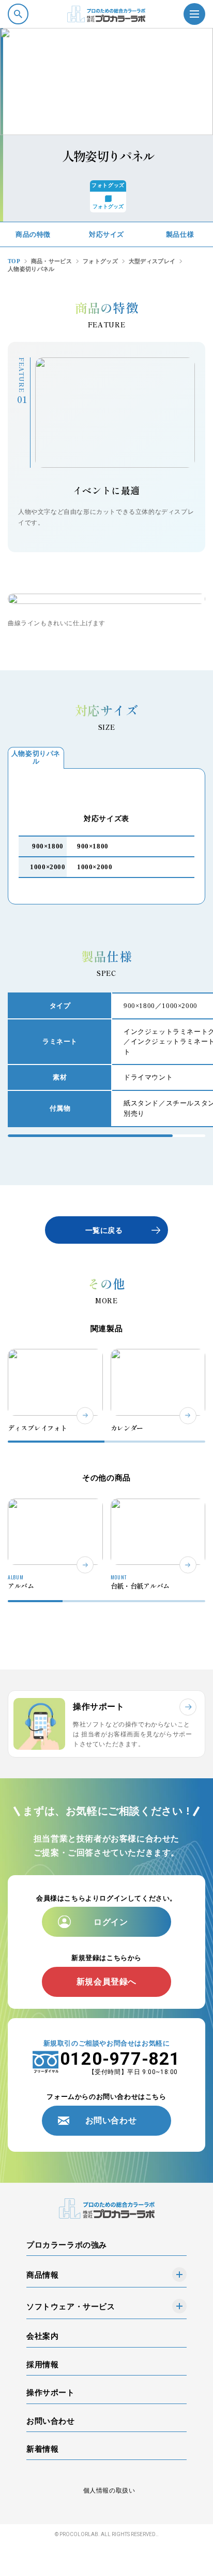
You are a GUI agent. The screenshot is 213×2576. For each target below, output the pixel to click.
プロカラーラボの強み (67, 2245)
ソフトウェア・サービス (71, 2306)
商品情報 (42, 2275)
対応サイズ (106, 234)
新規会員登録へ (106, 1982)
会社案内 (42, 2336)
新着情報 (42, 2449)
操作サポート (51, 2392)
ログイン (111, 1922)
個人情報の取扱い (109, 2491)
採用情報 (42, 2364)
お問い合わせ (111, 2120)
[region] (106, 1060)
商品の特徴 (33, 234)
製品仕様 (180, 234)
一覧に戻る (104, 1231)
